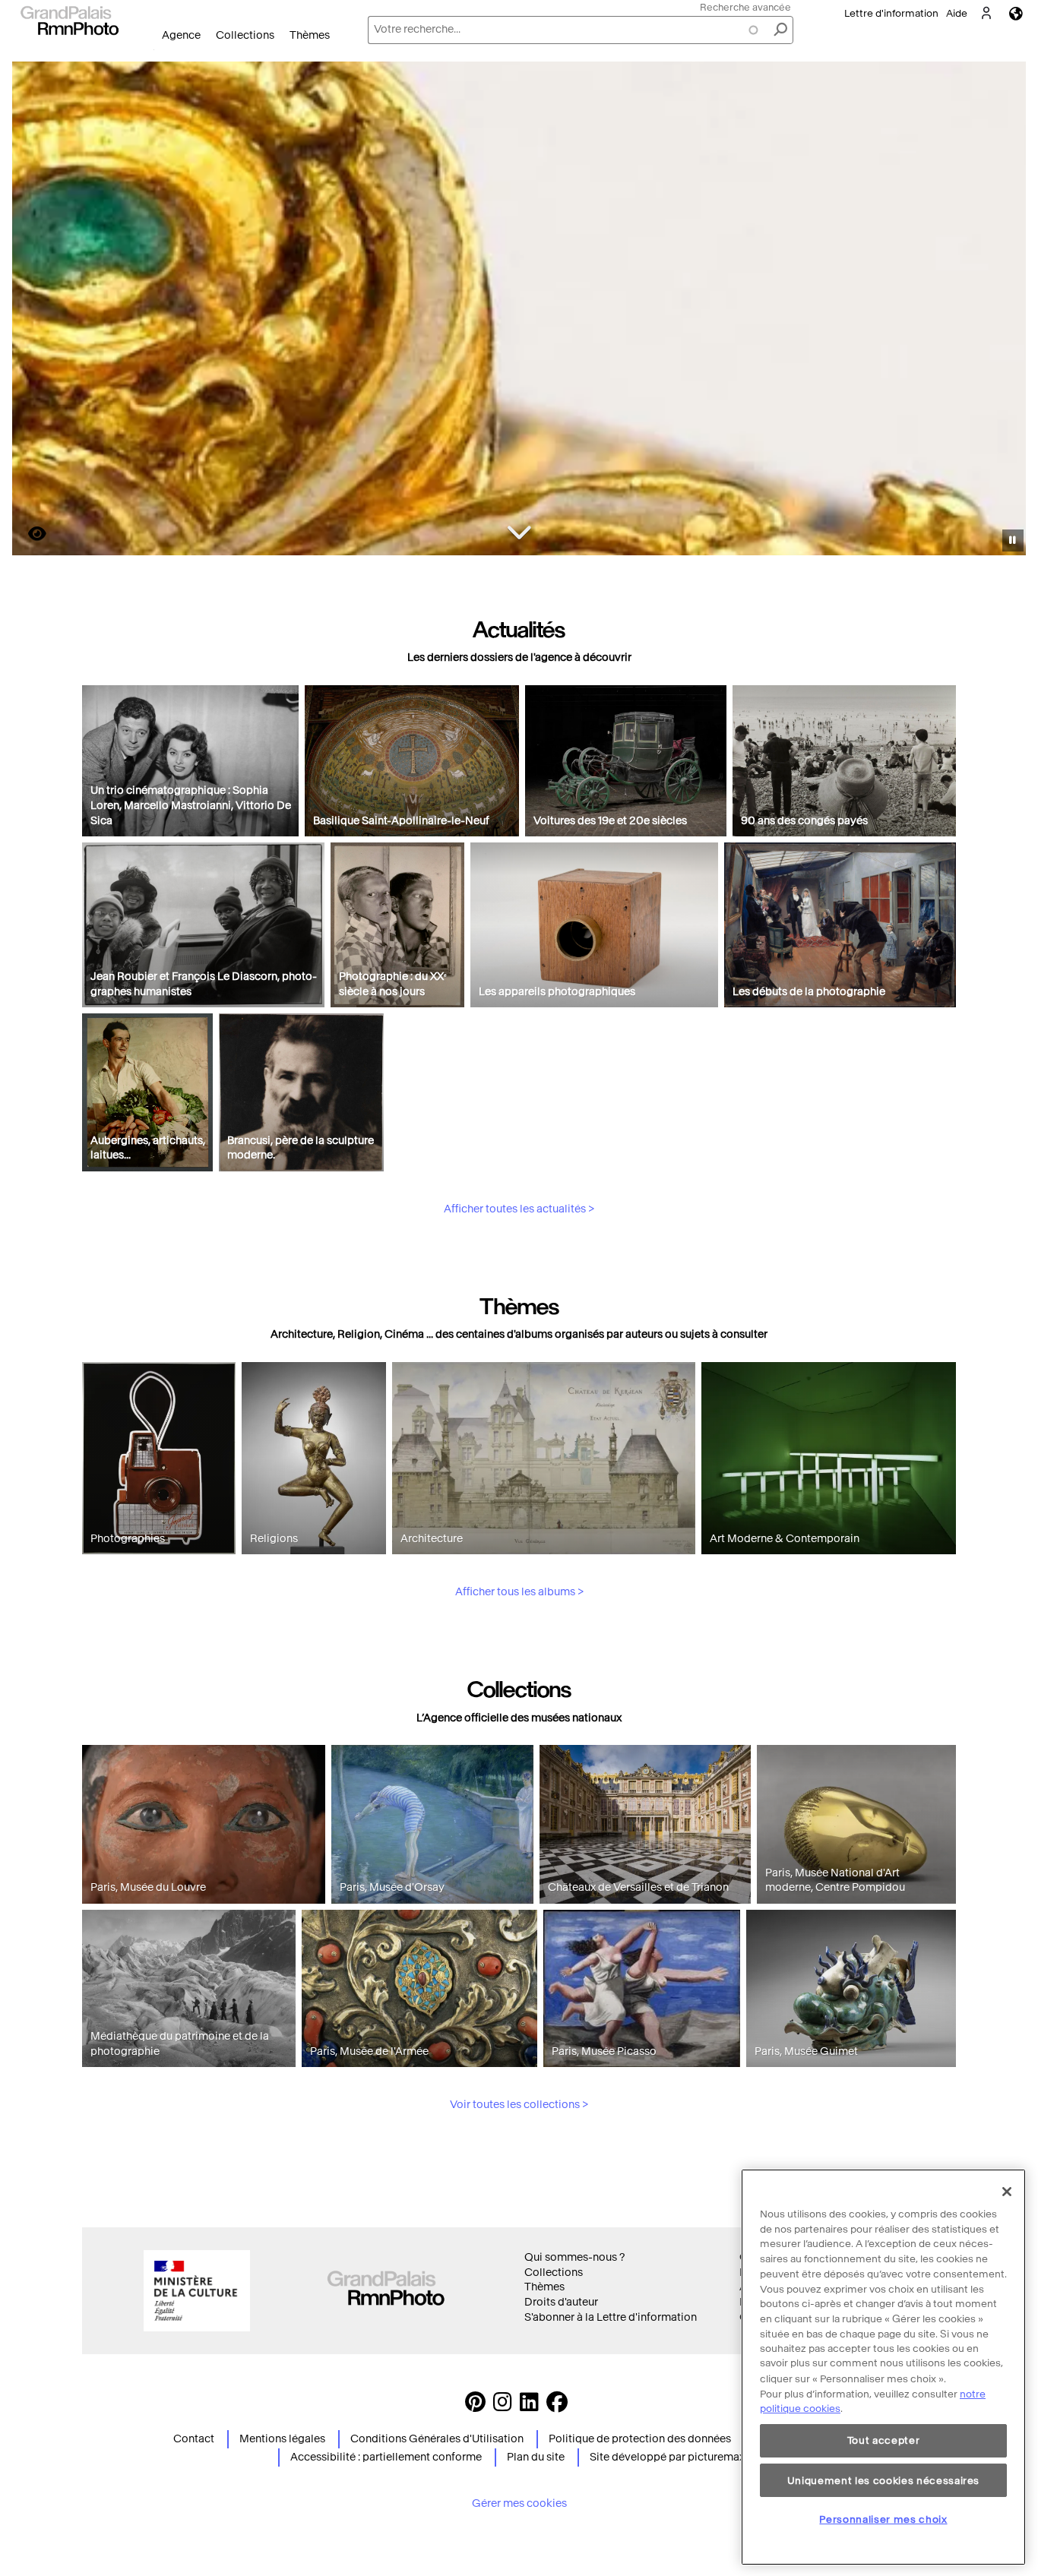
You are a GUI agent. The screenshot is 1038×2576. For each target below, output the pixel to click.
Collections (245, 35)
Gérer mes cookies (519, 2503)
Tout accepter (884, 2440)
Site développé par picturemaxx (670, 2457)
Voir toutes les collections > (519, 2105)
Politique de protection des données (640, 2439)
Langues (1016, 13)
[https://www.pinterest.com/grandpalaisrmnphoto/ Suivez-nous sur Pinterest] (475, 2406)
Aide (957, 13)
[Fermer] (1007, 2192)
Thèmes (310, 35)
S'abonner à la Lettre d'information (611, 2317)
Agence (181, 35)
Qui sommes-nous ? (574, 2257)
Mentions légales (282, 2439)
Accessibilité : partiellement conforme (386, 2457)
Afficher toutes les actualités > (519, 1209)
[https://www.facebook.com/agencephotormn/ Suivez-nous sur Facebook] (557, 2406)
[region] (883, 2367)
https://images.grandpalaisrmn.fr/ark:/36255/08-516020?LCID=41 (28, 534)
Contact (194, 2439)
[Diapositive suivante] (1006, 311)
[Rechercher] (780, 30)
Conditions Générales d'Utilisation (437, 2439)
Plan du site (536, 2457)
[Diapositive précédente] (33, 311)
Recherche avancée (745, 7)
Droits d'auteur (561, 2302)
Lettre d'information (891, 13)
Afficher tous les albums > (519, 1592)
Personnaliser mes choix (883, 2519)
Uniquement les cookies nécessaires (883, 2480)
